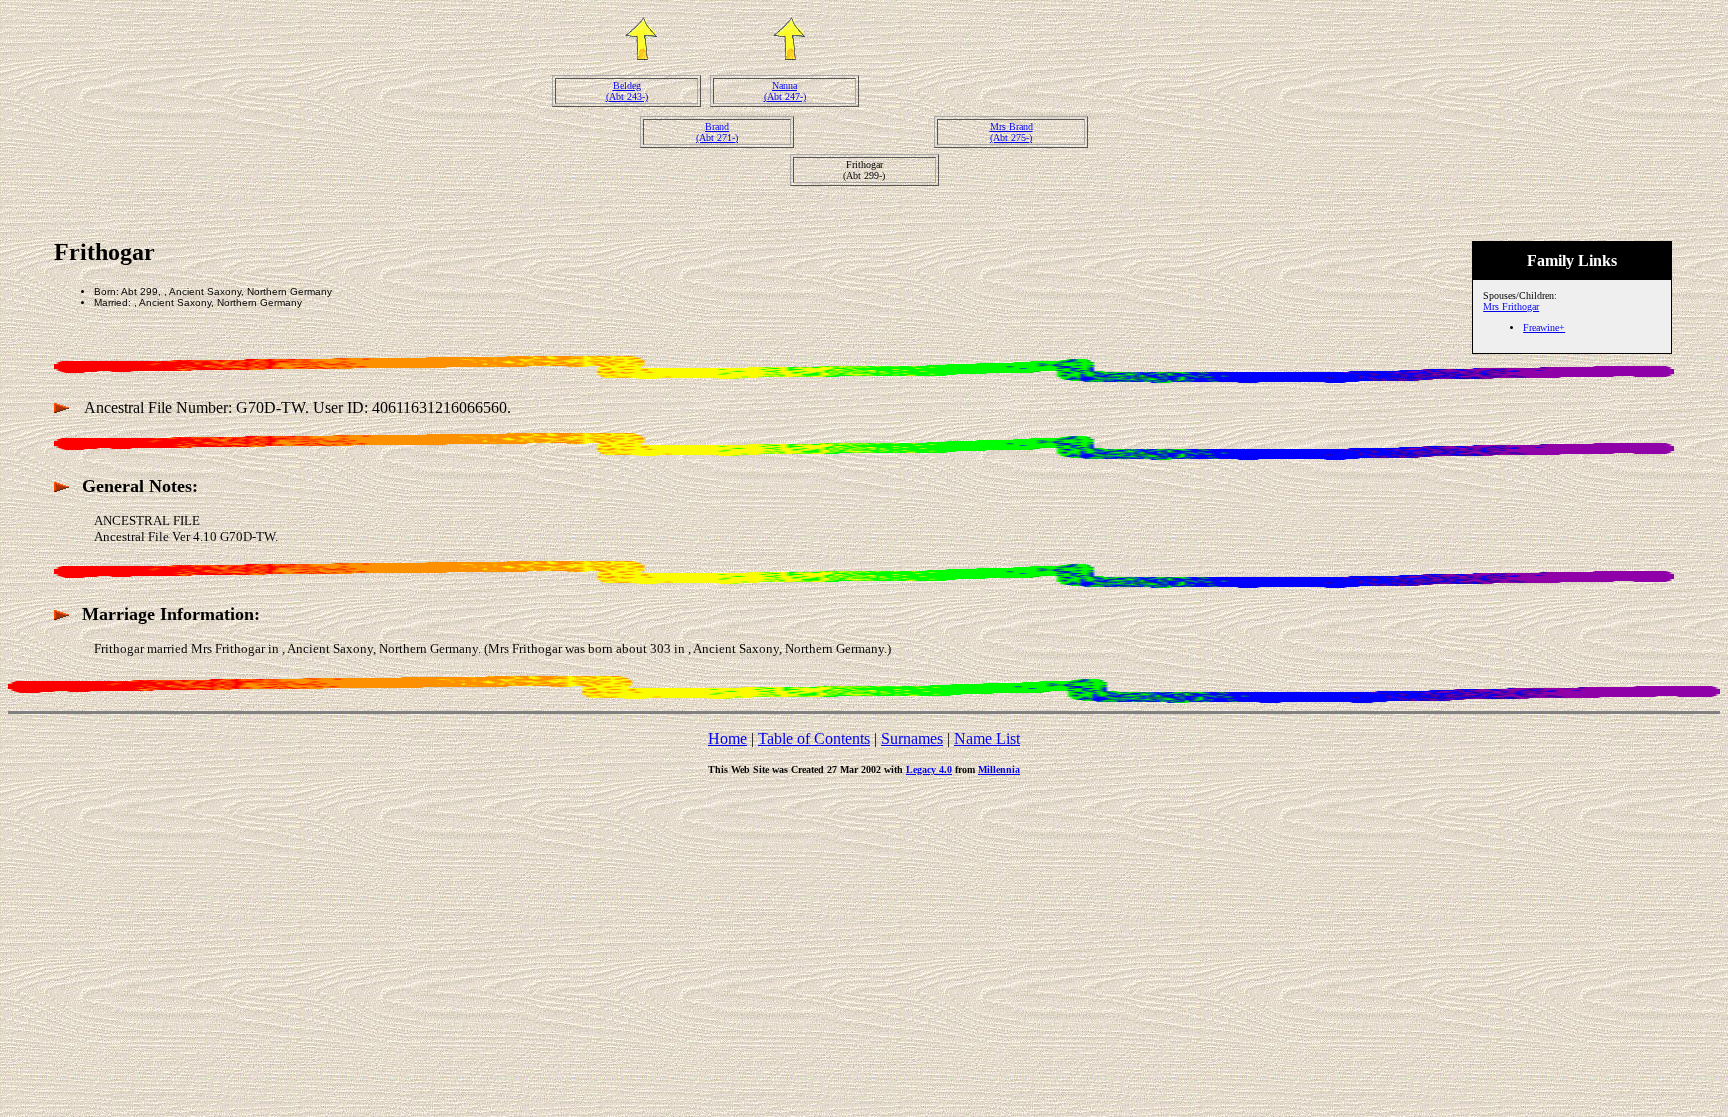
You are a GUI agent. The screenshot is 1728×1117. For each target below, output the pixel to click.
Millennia (999, 769)
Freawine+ (1544, 327)
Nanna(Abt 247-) (785, 91)
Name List (987, 738)
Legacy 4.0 (929, 769)
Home (727, 738)
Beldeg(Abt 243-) (627, 91)
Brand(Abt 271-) (717, 132)
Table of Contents (814, 738)
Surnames (912, 738)
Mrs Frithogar (1511, 306)
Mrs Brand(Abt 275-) (1011, 132)
